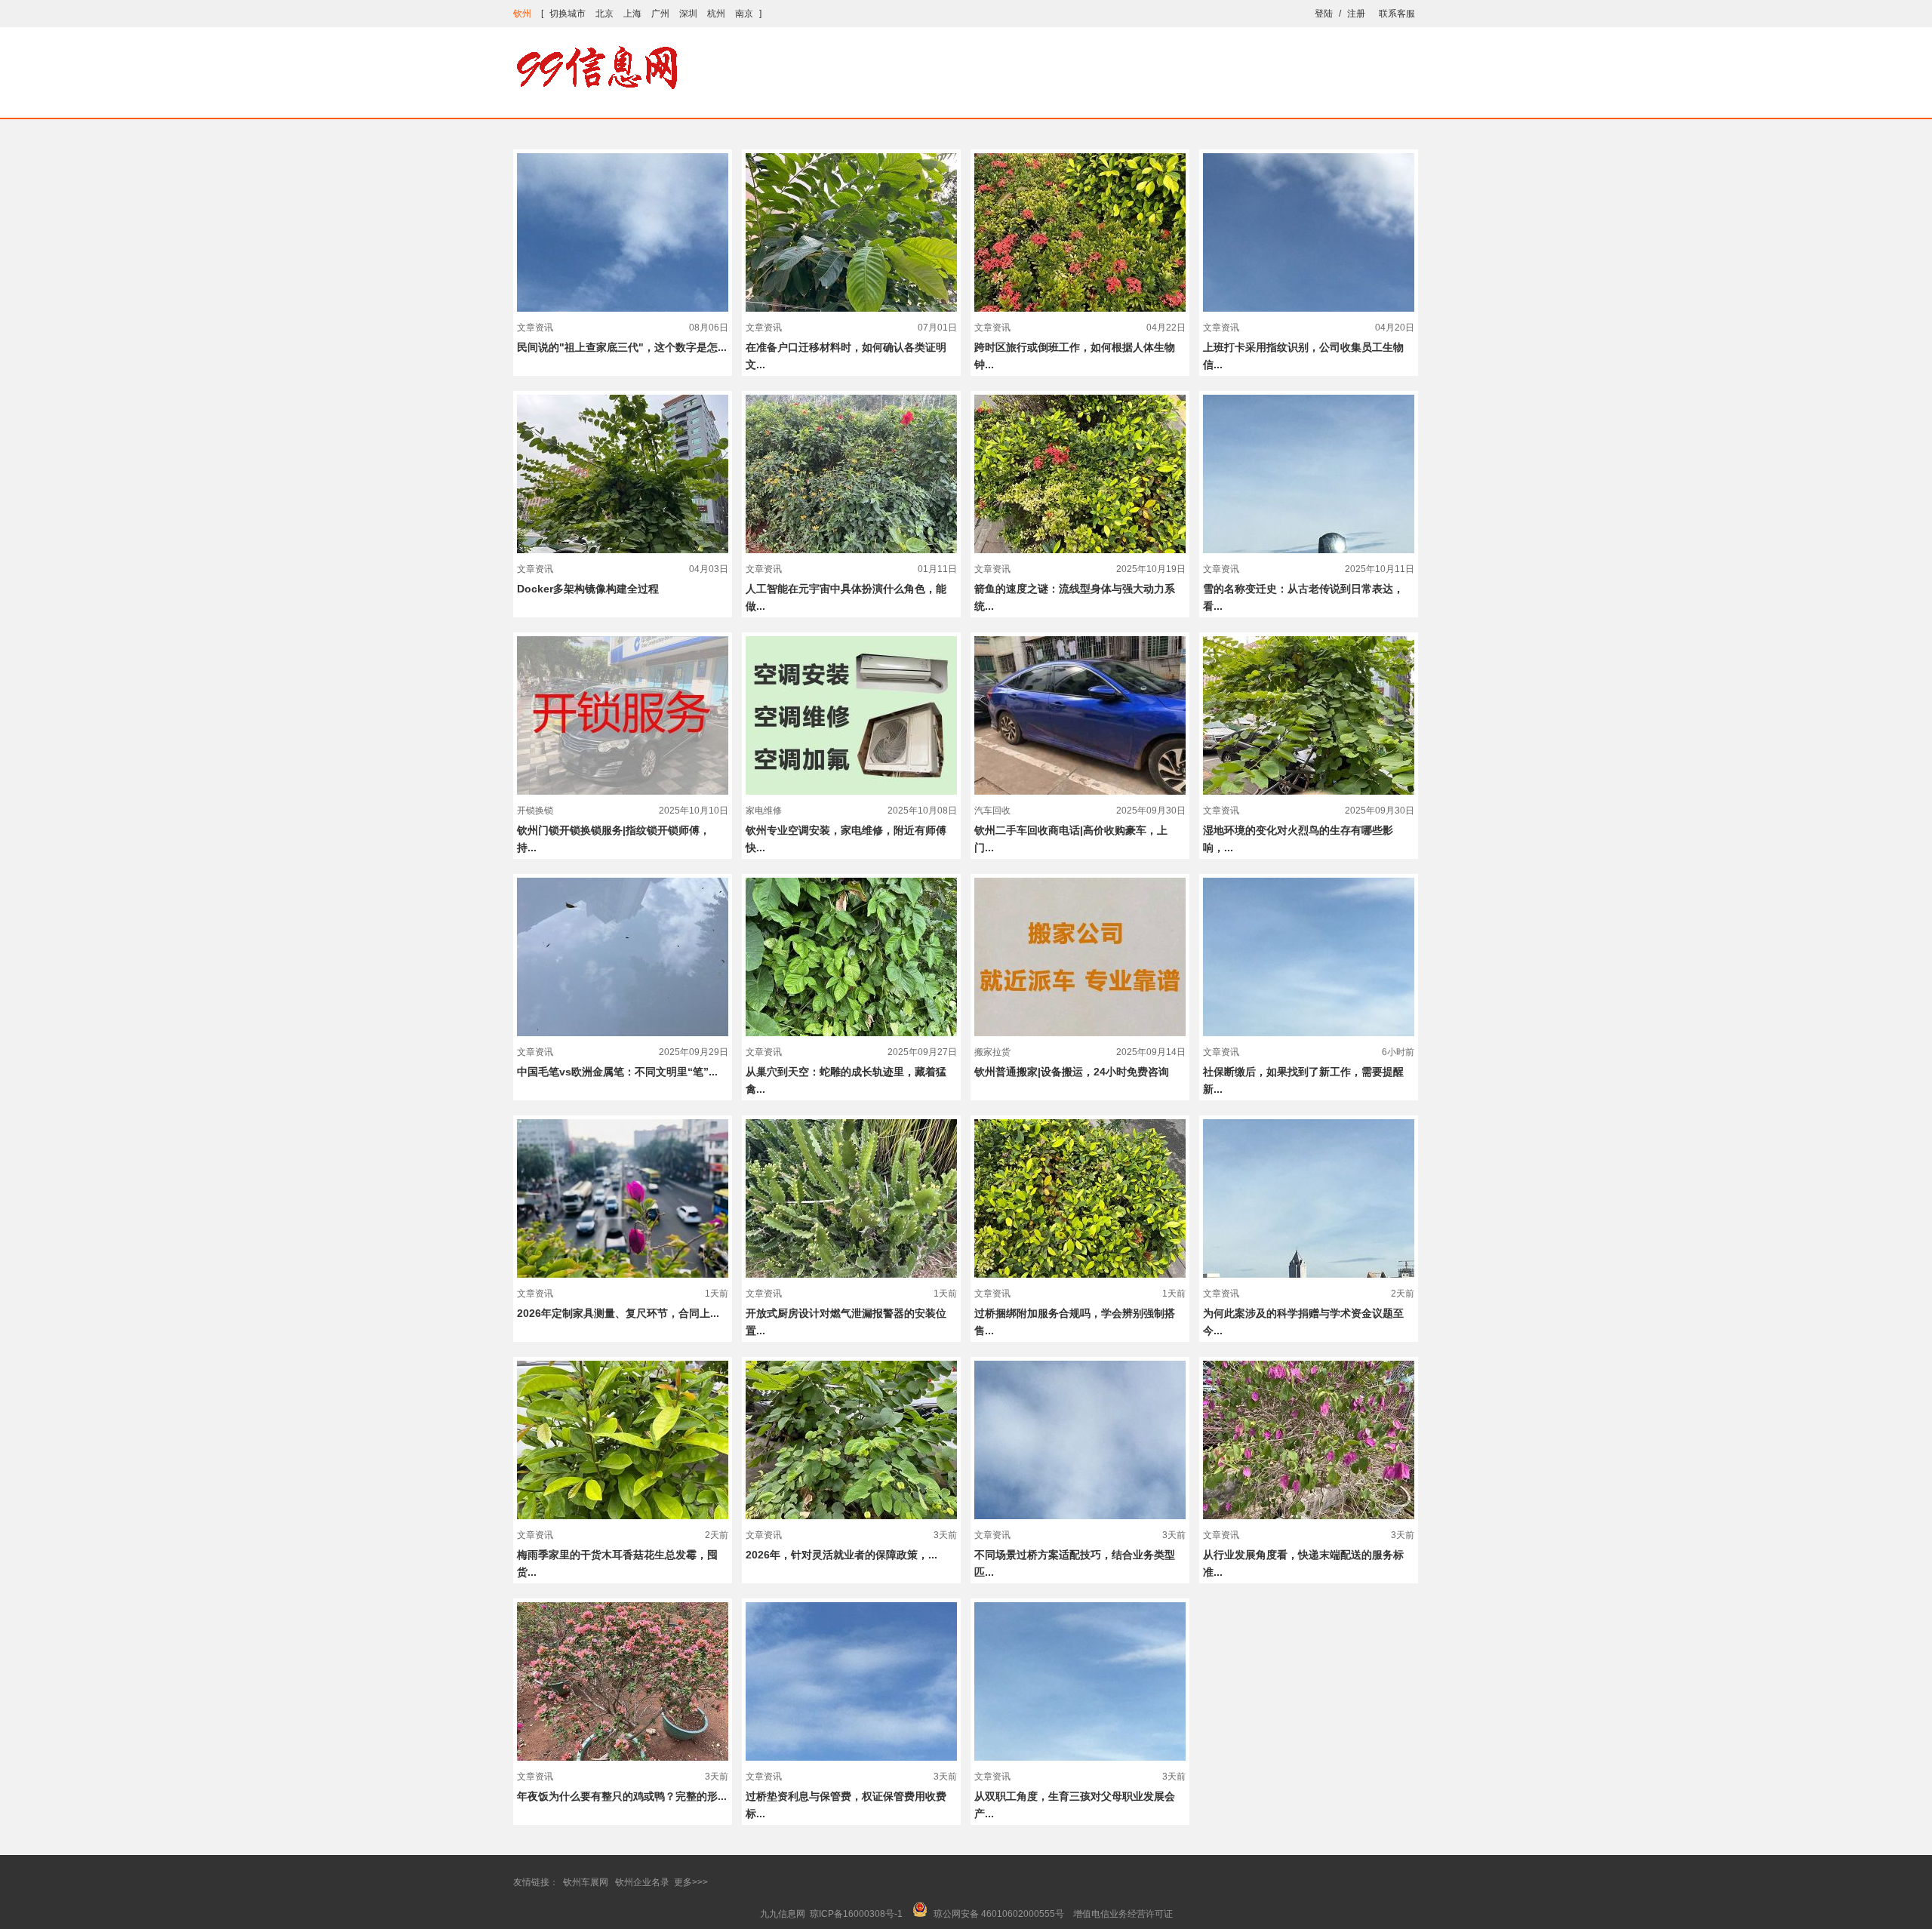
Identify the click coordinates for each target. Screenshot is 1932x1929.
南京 (744, 14)
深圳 (688, 14)
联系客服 (1397, 14)
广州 (660, 14)
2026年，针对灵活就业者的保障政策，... (841, 1555)
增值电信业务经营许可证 (1123, 1914)
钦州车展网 (586, 1882)
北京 (605, 14)
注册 (1356, 14)
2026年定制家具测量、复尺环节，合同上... (618, 1313)
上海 (632, 14)
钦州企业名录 (642, 1882)
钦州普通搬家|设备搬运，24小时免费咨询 (1072, 1072)
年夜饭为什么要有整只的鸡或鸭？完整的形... (622, 1796)
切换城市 (568, 14)
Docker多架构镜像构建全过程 (588, 589)
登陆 (1324, 14)
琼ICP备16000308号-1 (856, 1914)
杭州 (716, 14)
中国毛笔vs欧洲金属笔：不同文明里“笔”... (617, 1072)
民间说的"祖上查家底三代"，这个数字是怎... (622, 347)
